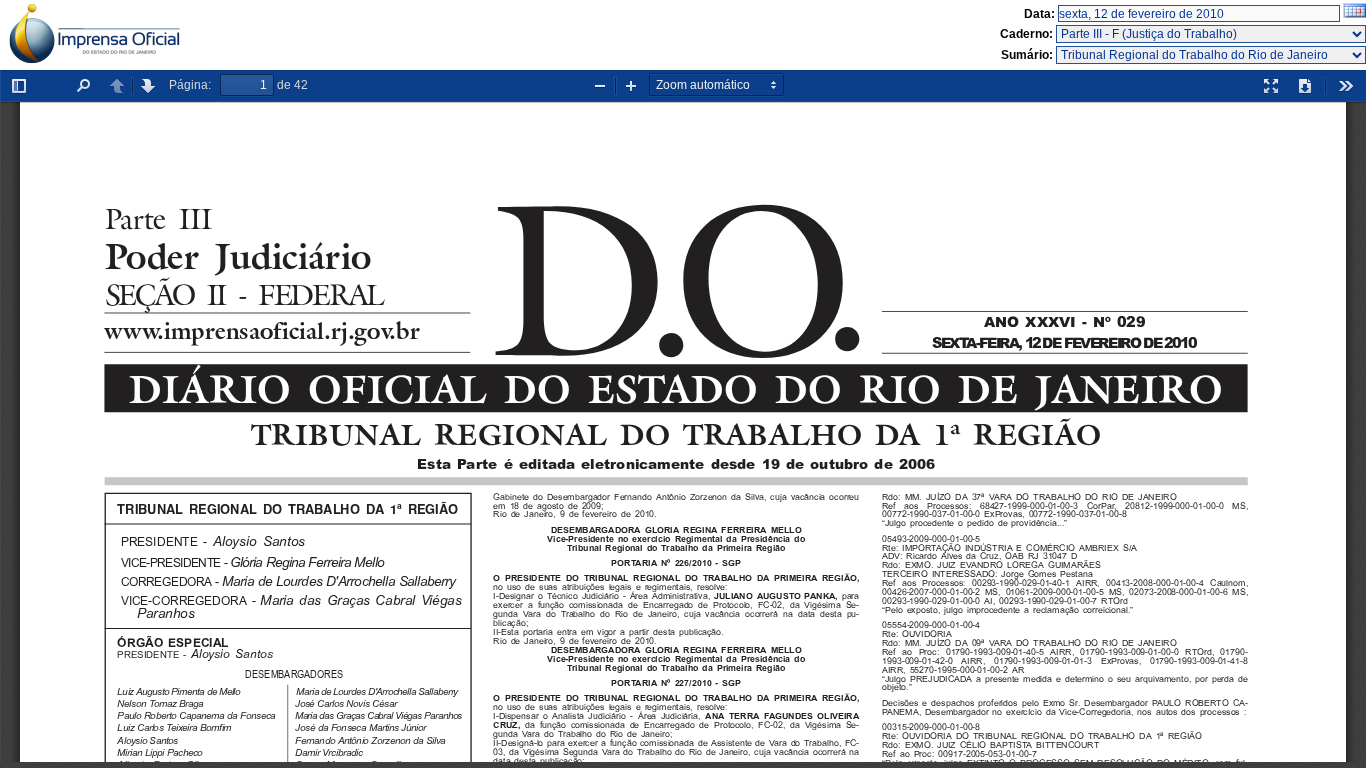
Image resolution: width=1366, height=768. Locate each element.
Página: (190, 85)
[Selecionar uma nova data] (1354, 14)
